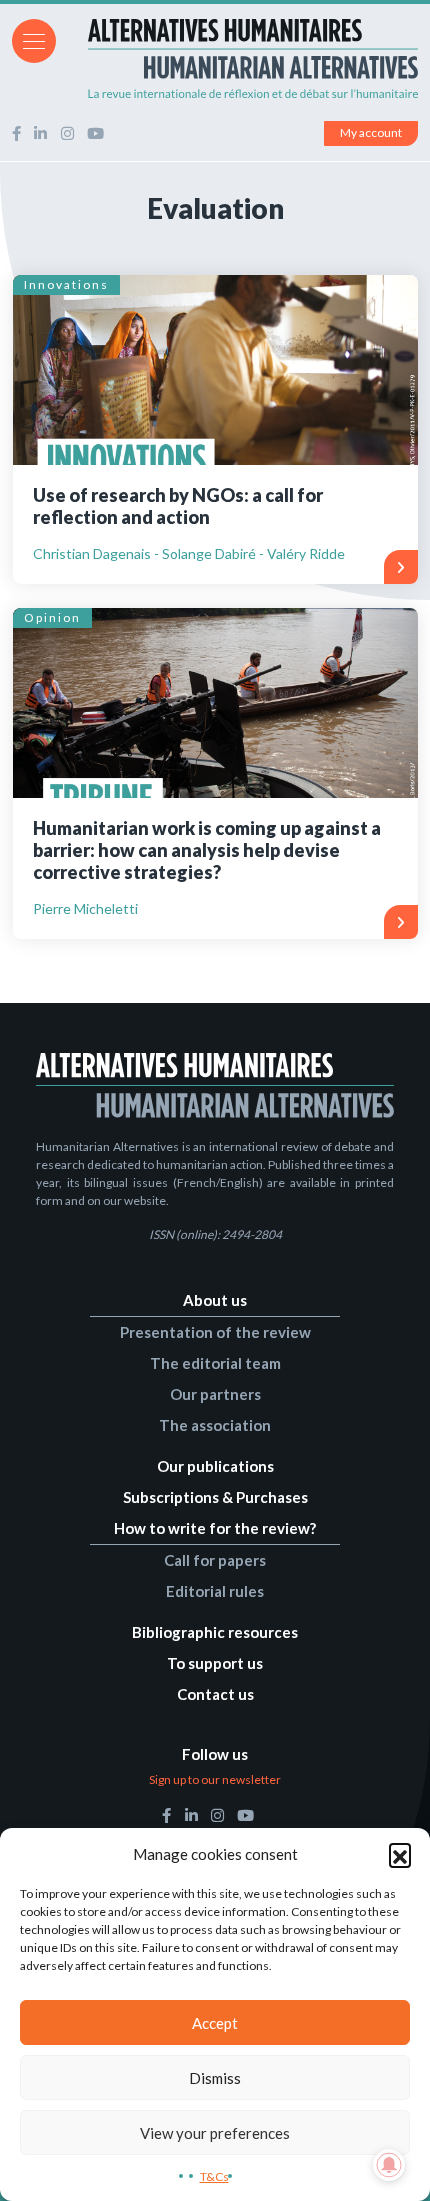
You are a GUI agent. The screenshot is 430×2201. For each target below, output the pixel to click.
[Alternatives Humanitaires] (215, 58)
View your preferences (215, 2133)
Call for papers (215, 1560)
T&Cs (214, 2176)
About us (215, 1300)
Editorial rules (215, 1591)
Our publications (215, 1466)
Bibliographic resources (215, 1632)
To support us (215, 1663)
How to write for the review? (215, 1528)
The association (215, 1425)
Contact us (215, 1694)
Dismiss (215, 2078)
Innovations (66, 284)
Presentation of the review (215, 1332)
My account (371, 132)
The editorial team (215, 1363)
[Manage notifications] (389, 2165)
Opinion (52, 617)
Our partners (215, 1394)
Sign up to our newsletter (215, 1779)
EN (409, 39)
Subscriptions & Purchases (215, 1497)
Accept (215, 2023)
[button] (400, 1854)
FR (382, 39)
